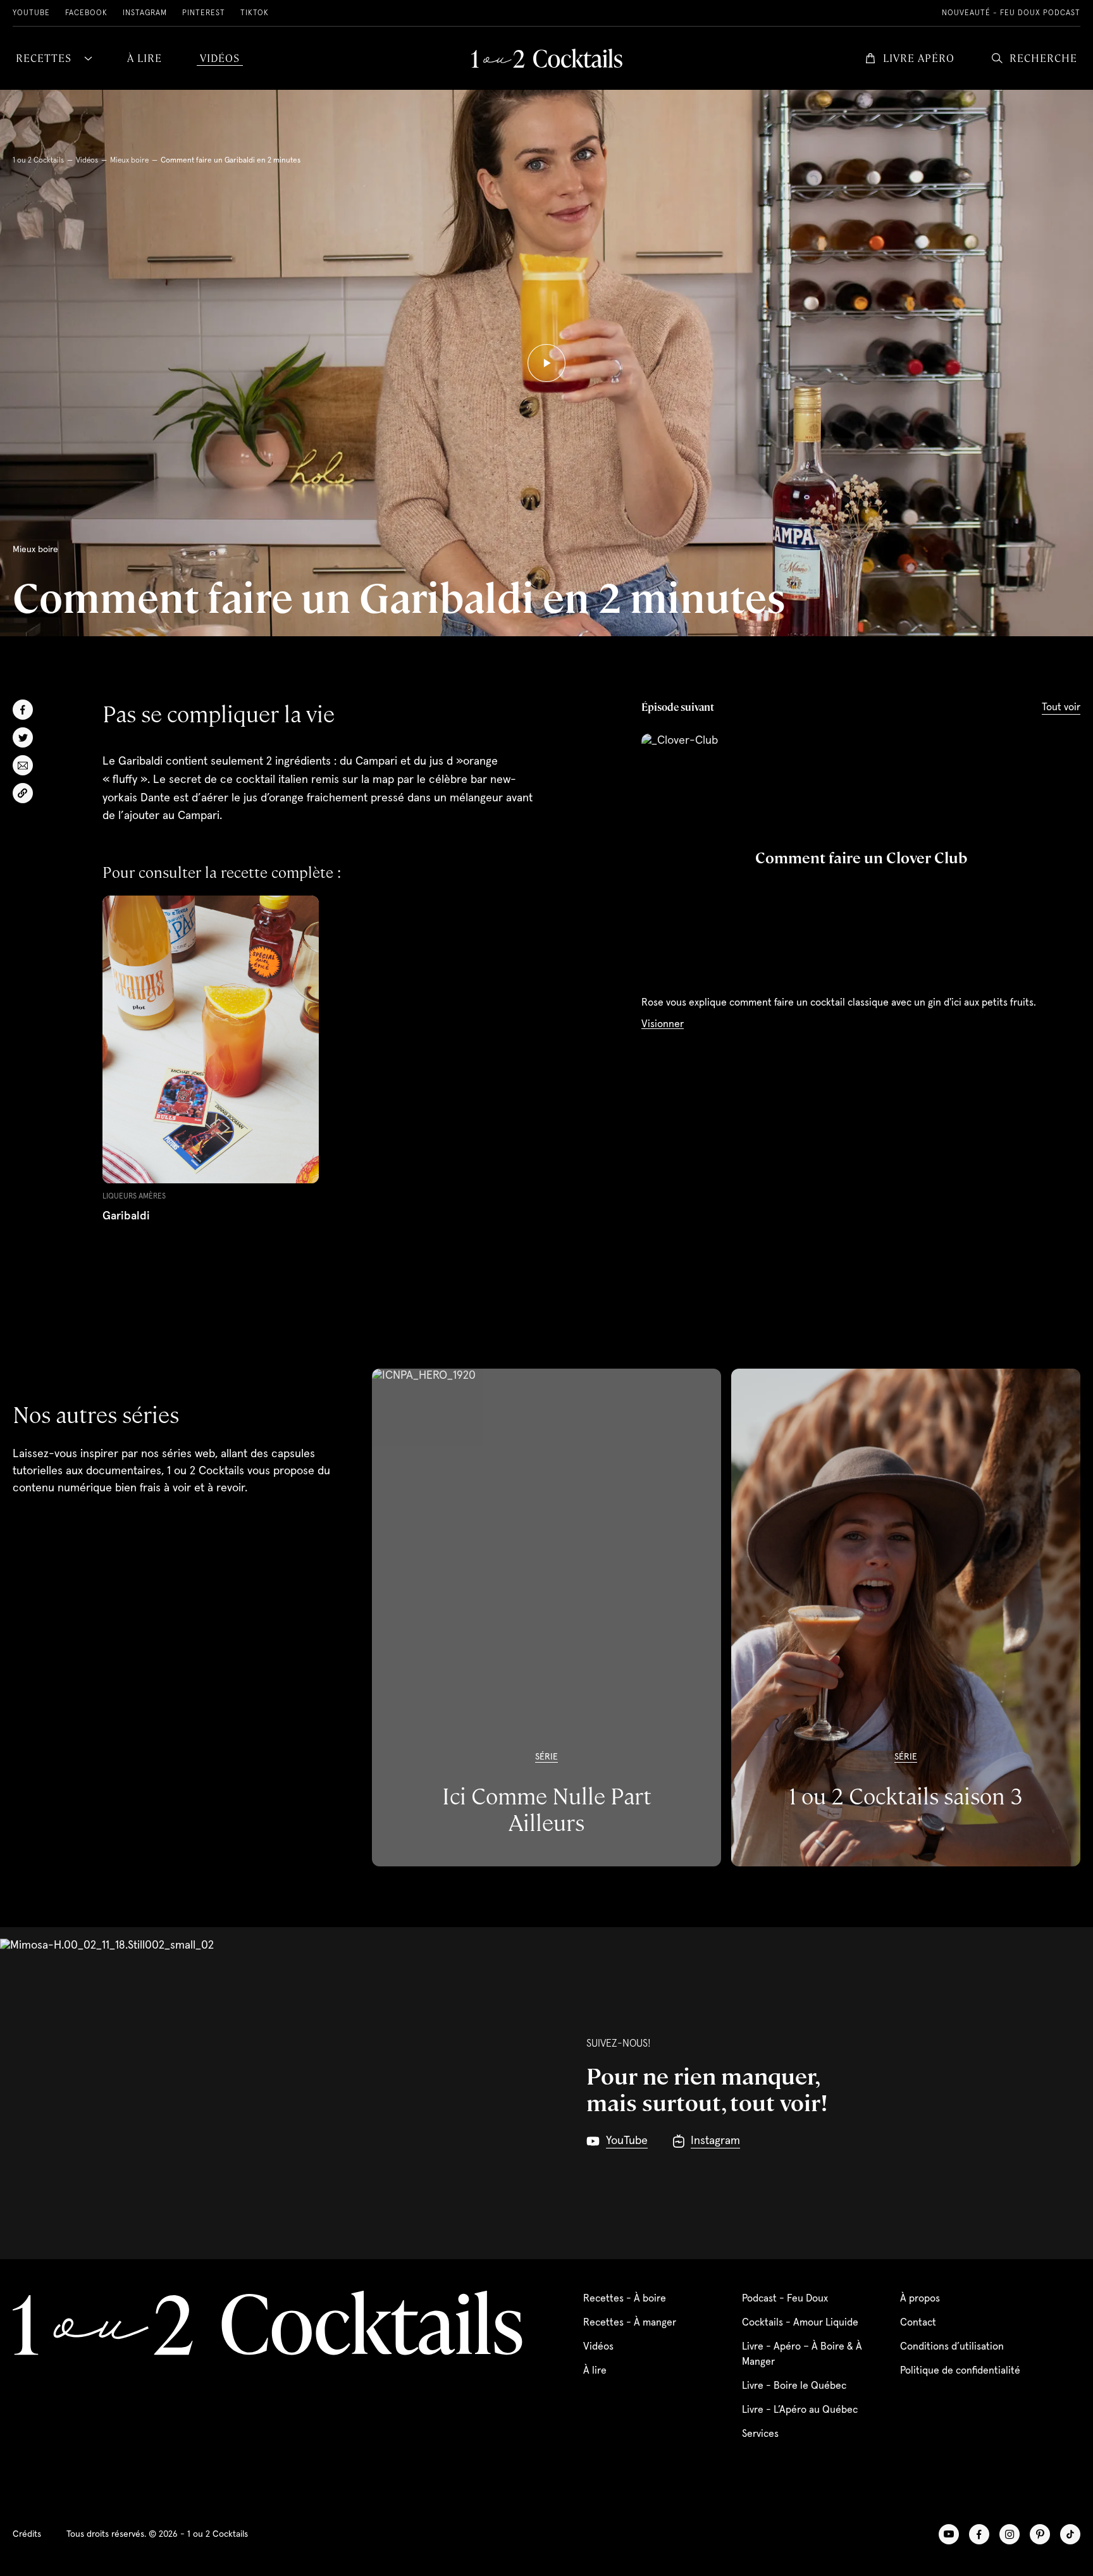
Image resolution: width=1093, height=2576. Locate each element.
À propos (920, 2298)
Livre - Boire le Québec (794, 2386)
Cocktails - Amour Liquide (800, 2322)
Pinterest (204, 13)
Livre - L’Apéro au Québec (800, 2410)
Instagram (145, 13)
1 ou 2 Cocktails (38, 161)
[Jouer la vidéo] (546, 363)
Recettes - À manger (630, 2322)
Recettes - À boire (625, 2298)
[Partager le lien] (23, 793)
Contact (918, 2322)
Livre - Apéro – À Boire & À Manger (802, 2354)
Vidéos (87, 161)
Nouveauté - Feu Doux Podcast (1011, 13)
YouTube (31, 13)
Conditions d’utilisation (952, 2346)
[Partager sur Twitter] (23, 737)
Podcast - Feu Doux (785, 2298)
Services (760, 2434)
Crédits (27, 2534)
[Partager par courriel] (23, 765)
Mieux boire (129, 161)
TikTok (255, 13)
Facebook (86, 13)
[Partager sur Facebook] (23, 710)
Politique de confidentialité (960, 2370)
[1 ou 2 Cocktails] (547, 58)
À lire (595, 2370)
